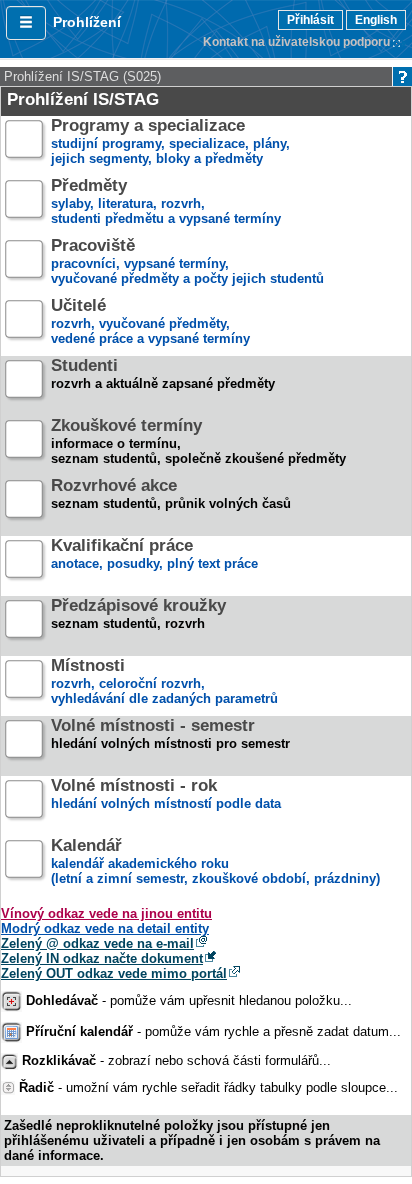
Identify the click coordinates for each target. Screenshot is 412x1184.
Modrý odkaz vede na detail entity (105, 928)
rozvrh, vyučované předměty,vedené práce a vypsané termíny (150, 322)
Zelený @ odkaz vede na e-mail (97, 943)
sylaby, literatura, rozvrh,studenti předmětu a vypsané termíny (166, 202)
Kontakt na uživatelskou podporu (296, 42)
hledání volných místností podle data (166, 795)
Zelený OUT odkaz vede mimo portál (114, 973)
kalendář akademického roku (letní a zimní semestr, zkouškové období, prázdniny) (215, 862)
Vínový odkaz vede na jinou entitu (106, 913)
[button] (26, 23)
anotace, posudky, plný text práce (154, 555)
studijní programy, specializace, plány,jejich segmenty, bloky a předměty (170, 142)
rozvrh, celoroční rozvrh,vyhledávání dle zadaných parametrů (164, 682)
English (376, 20)
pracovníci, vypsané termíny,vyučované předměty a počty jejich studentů (187, 262)
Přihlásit (310, 20)
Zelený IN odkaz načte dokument (102, 958)
